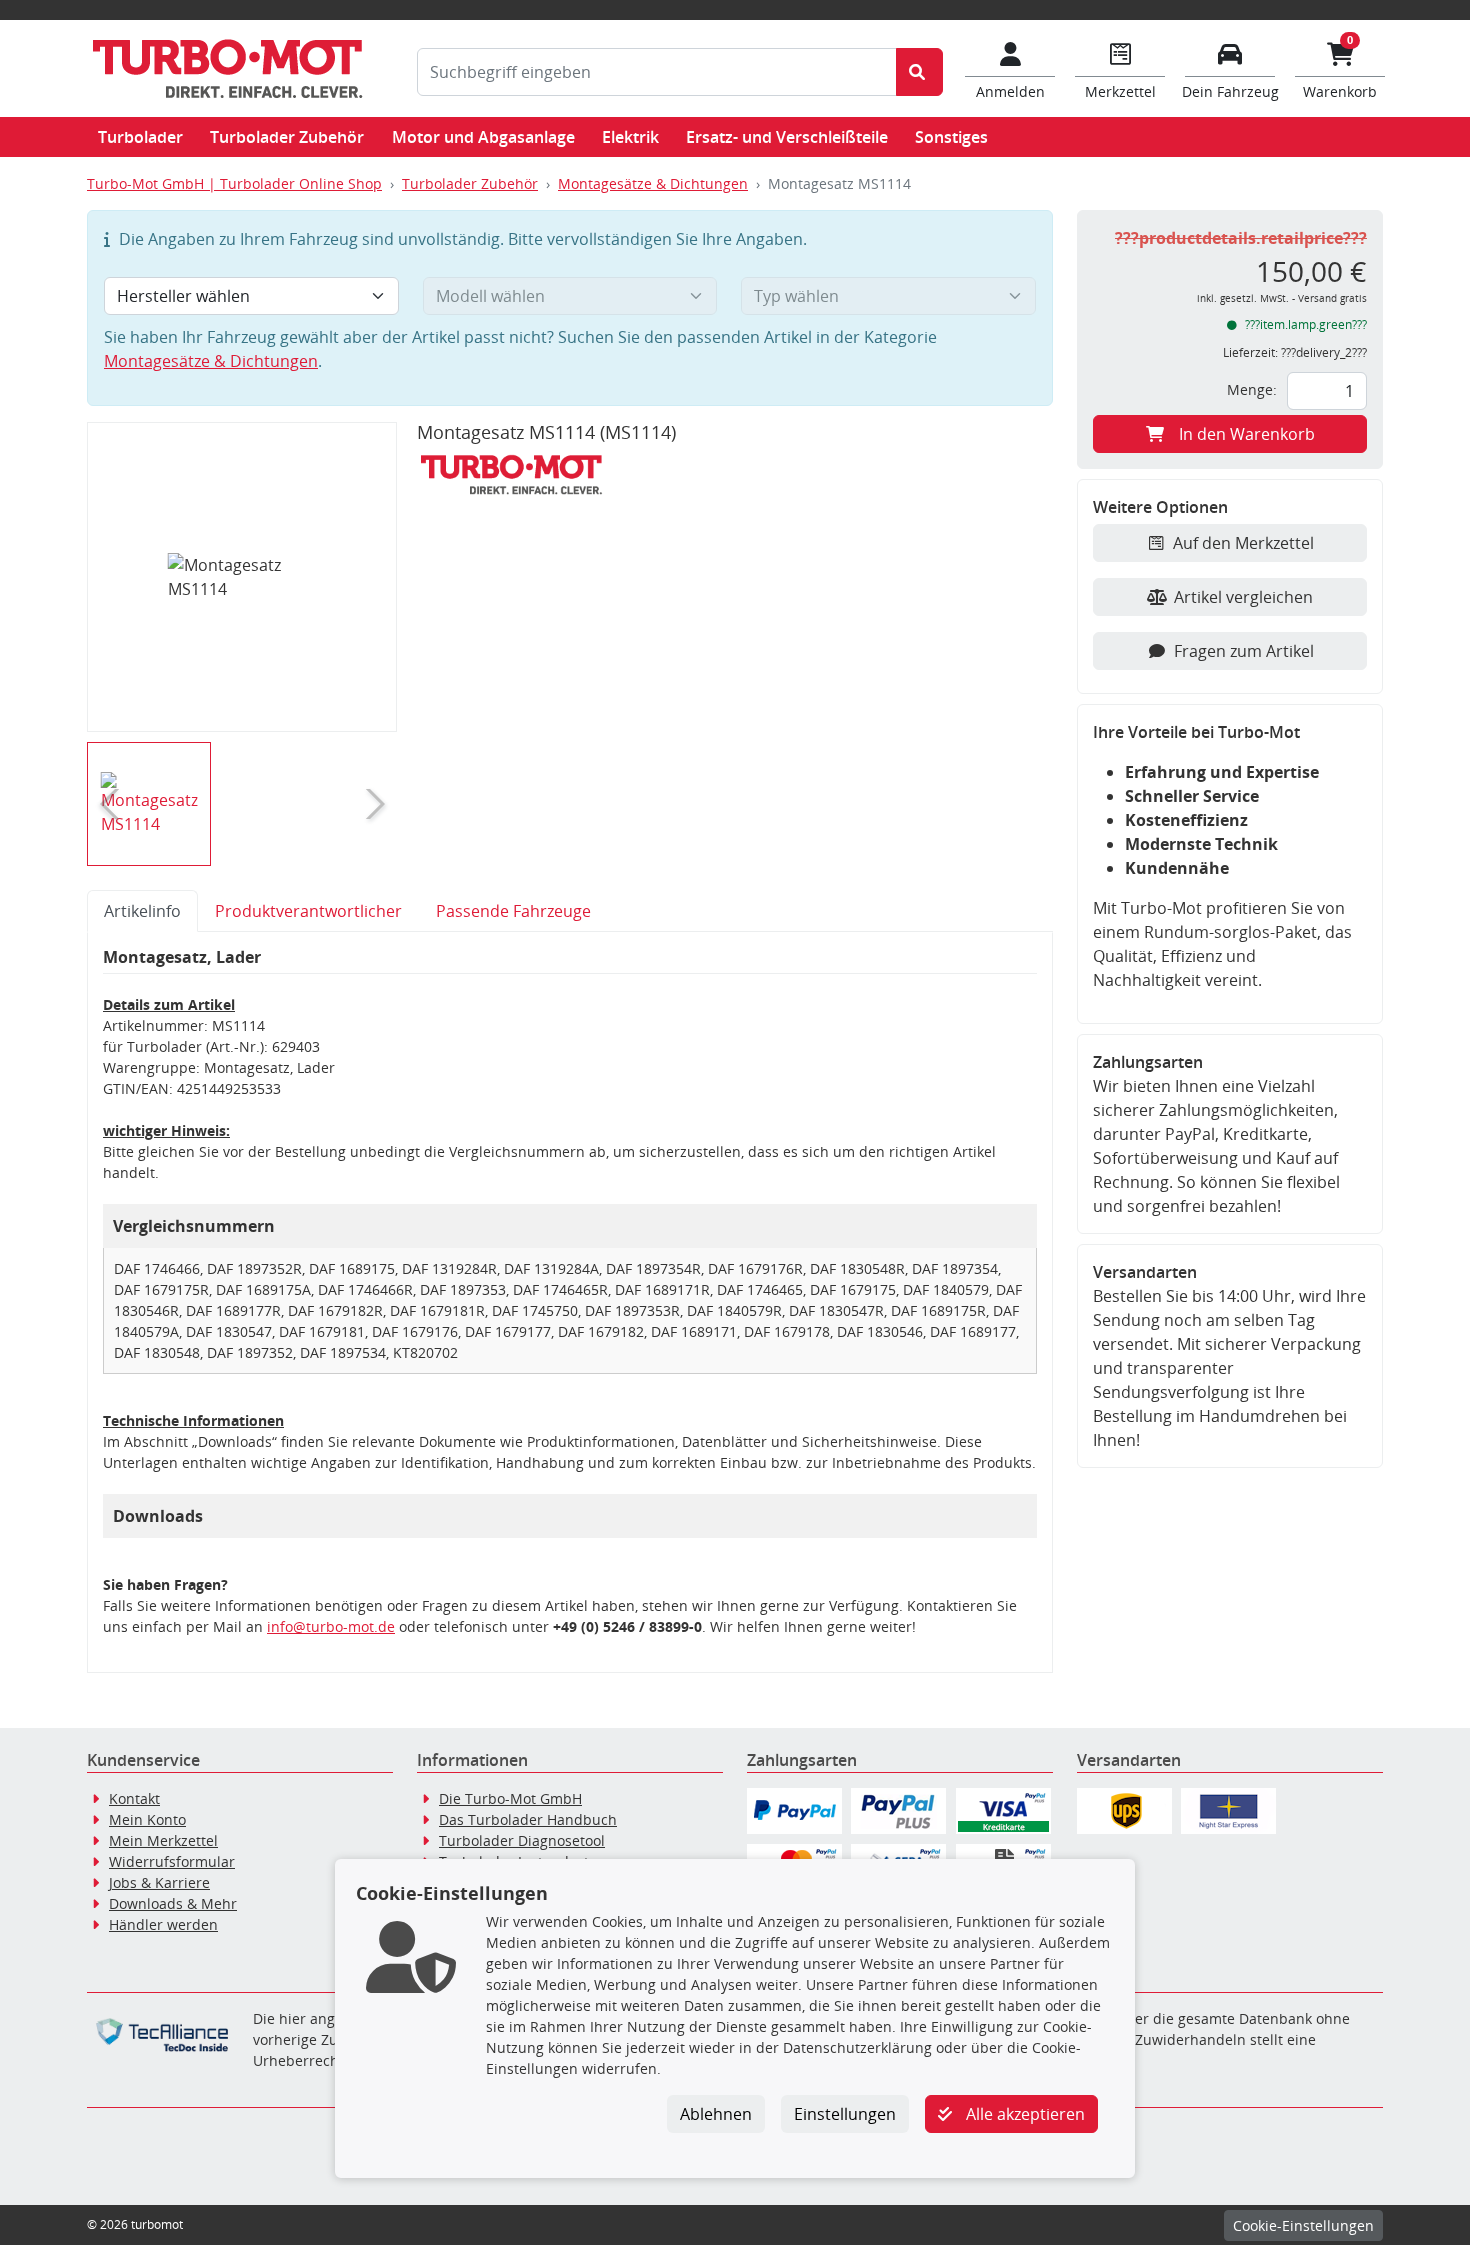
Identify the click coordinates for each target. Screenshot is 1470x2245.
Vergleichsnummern (194, 1226)
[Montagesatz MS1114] (242, 577)
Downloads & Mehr (173, 1903)
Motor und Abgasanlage (483, 137)
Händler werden (163, 1924)
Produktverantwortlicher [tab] (308, 911)
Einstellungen (845, 2114)
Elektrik (630, 137)
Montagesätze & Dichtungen (653, 183)
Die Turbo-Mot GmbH (510, 1798)
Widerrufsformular (172, 1861)
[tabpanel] (570, 1302)
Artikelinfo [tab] (142, 911)
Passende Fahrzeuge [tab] (513, 911)
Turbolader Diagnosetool (522, 1840)
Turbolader (140, 137)
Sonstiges (951, 137)
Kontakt (134, 1798)
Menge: (1252, 389)
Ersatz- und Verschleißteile (787, 137)
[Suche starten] (919, 72)
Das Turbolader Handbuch (528, 1819)
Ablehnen (716, 2114)
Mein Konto (147, 1819)
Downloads (158, 1516)
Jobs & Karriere (159, 1882)
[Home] (227, 68)
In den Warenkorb (1247, 434)
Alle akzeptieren (1023, 2114)
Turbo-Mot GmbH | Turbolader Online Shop (234, 183)
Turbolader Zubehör (287, 137)
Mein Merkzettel (163, 1840)
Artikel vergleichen (1243, 597)
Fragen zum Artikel (1244, 651)
